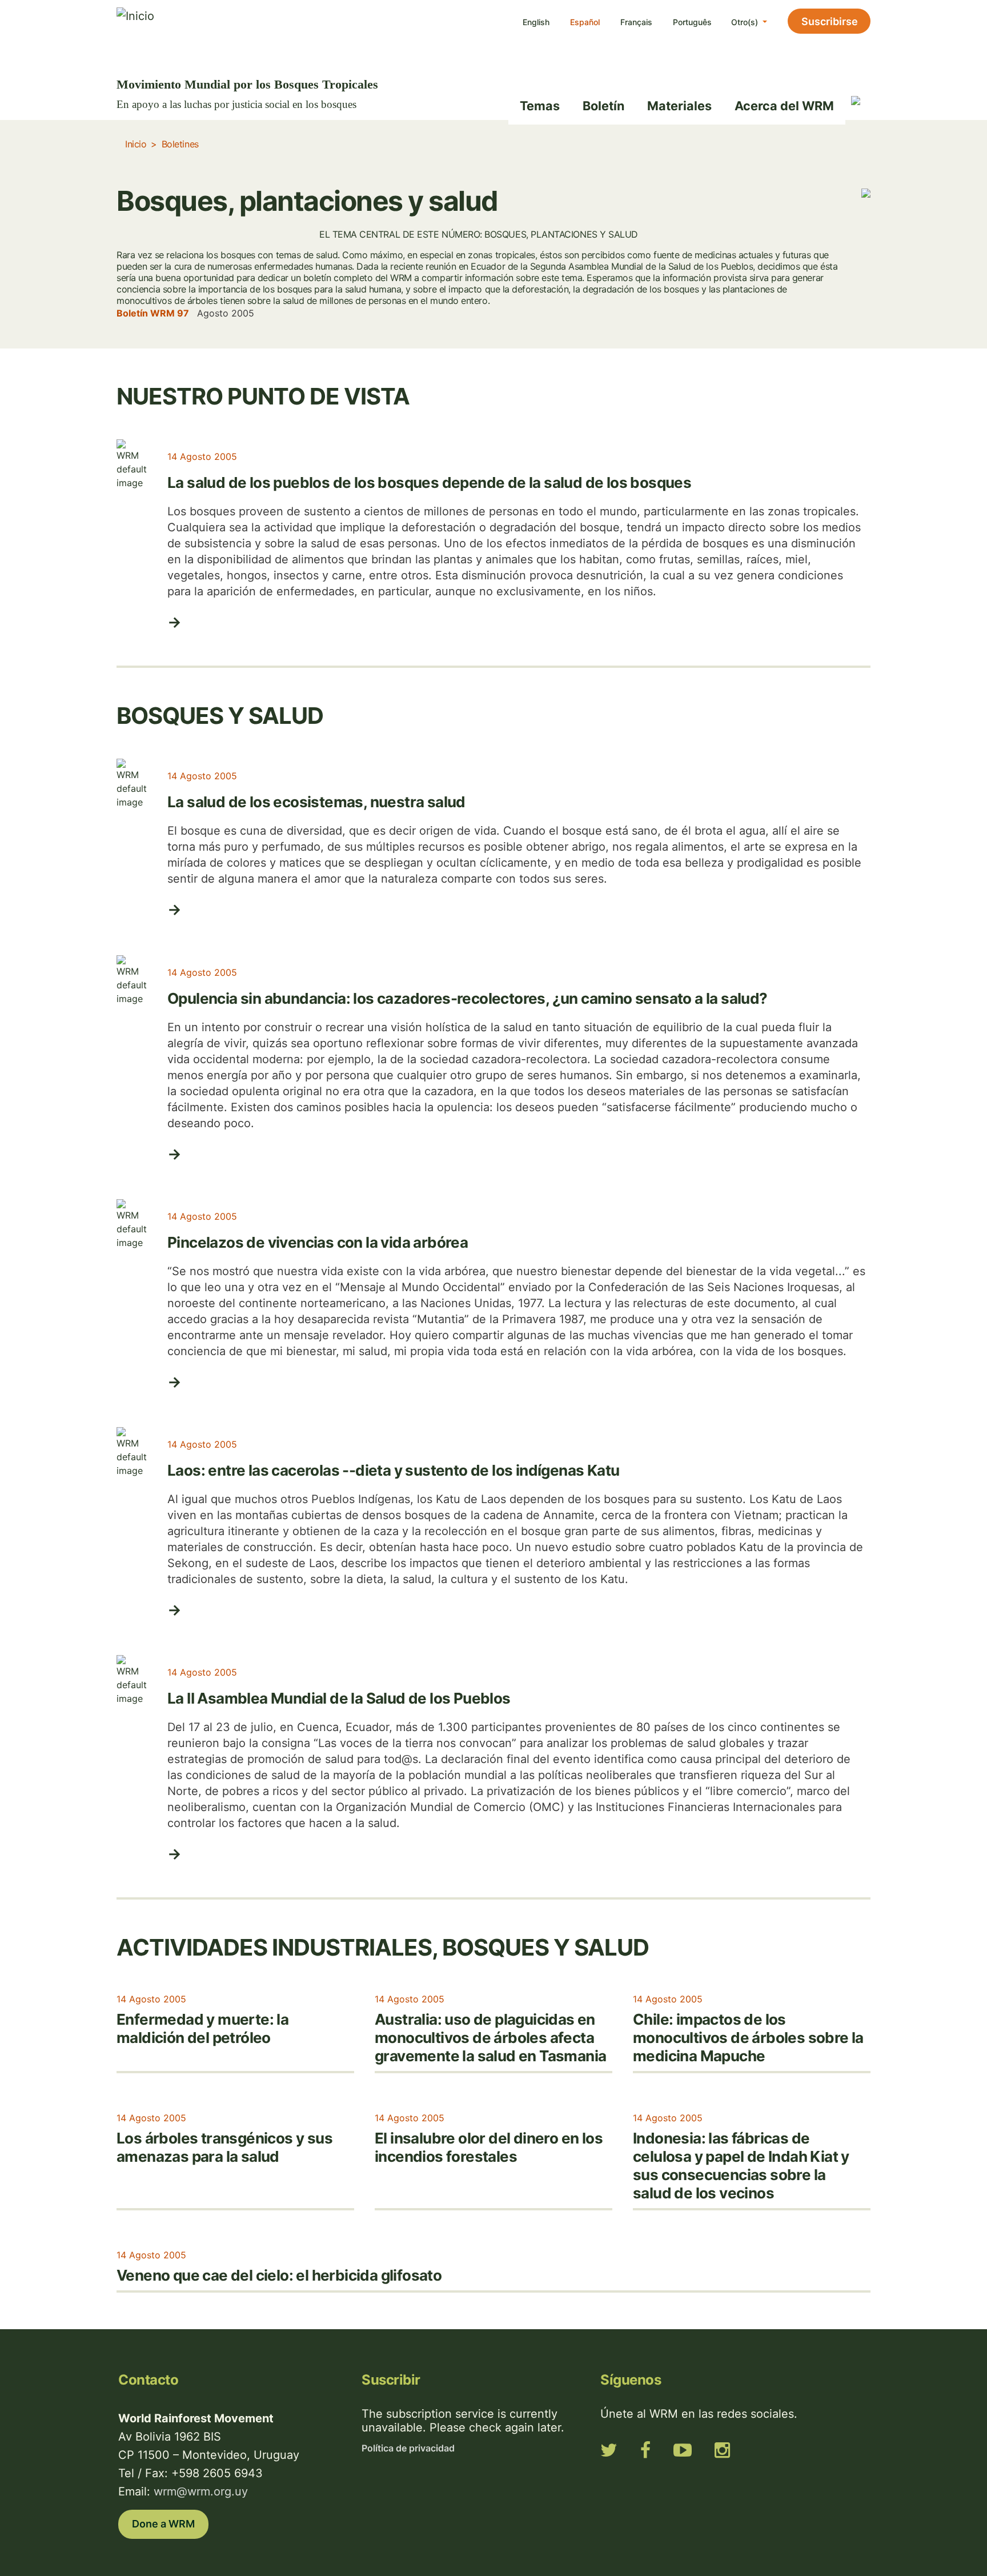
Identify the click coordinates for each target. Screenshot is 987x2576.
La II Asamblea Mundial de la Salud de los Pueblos (339, 1698)
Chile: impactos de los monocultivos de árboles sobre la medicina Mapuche (748, 2038)
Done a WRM (163, 2524)
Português (692, 22)
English (536, 22)
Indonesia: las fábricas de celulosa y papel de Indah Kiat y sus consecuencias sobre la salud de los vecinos (741, 2166)
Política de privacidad (408, 2448)
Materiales (679, 106)
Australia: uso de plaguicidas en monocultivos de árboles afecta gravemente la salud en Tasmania (490, 2038)
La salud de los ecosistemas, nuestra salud (316, 802)
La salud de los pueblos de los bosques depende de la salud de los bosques (429, 482)
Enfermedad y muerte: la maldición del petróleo (202, 2028)
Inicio (136, 144)
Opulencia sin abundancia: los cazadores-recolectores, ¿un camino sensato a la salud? (468, 998)
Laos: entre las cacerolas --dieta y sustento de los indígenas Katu (393, 1470)
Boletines (180, 144)
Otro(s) (746, 22)
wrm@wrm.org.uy (201, 2491)
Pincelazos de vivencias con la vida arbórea (318, 1242)
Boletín (603, 106)
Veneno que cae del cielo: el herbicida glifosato (279, 2275)
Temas (540, 106)
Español (585, 22)
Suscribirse (830, 21)
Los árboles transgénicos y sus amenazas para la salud (224, 2147)
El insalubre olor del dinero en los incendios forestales (489, 2147)
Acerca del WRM (784, 106)
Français (636, 22)
